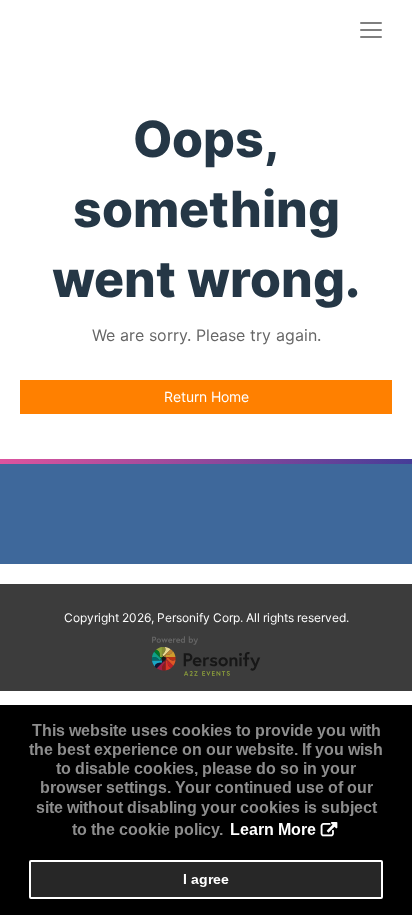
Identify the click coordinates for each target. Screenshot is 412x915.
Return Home (206, 396)
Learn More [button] (273, 829)
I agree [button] (206, 879)
